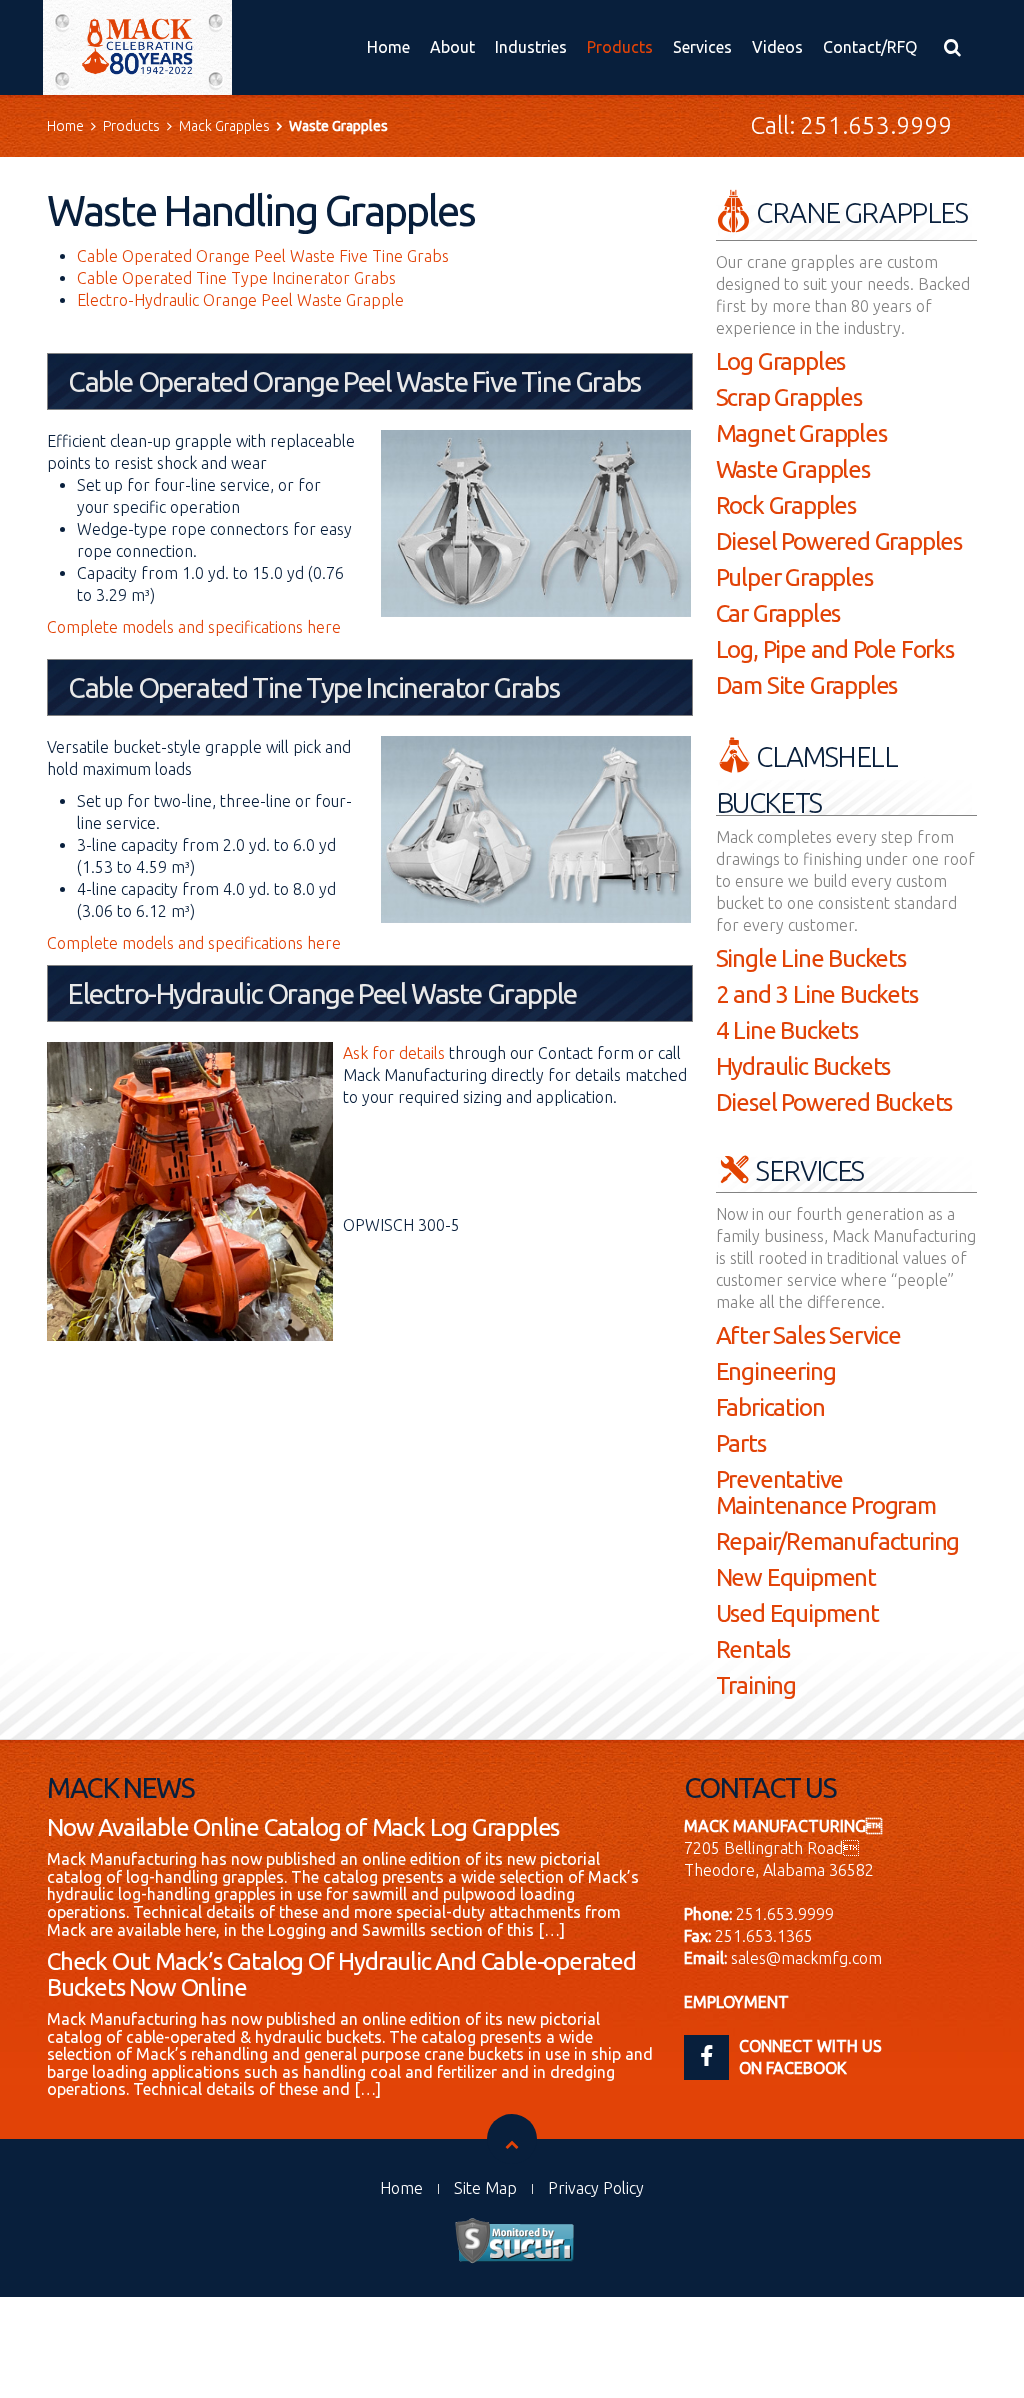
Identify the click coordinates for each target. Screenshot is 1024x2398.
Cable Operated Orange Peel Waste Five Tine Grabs (263, 256)
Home (388, 47)
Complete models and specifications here (194, 627)
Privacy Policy (596, 2188)
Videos (777, 47)
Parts (741, 1443)
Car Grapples (778, 613)
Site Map (485, 2188)
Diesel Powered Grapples (839, 541)
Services (702, 47)
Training (756, 1685)
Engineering (776, 1371)
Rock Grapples (786, 505)
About (452, 47)
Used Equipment (797, 1613)
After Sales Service (808, 1335)
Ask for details (394, 1053)
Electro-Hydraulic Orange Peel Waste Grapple (240, 300)
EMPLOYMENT (736, 2002)
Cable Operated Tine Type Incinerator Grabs (236, 278)
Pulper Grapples (794, 577)
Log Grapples (781, 361)
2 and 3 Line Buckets (817, 994)
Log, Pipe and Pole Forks (835, 649)
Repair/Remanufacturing (838, 1541)
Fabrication (770, 1407)
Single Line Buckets (811, 958)
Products (620, 47)
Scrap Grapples (789, 397)
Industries (531, 47)
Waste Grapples (793, 469)
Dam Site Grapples (807, 685)
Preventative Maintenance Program (826, 1492)
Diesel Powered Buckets (834, 1102)
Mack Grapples (224, 126)
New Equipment (796, 1577)
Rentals (753, 1649)
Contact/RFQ (870, 47)
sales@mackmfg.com (806, 1958)
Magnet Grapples (801, 433)
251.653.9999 (876, 125)
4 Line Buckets (787, 1030)
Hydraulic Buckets (803, 1066)
